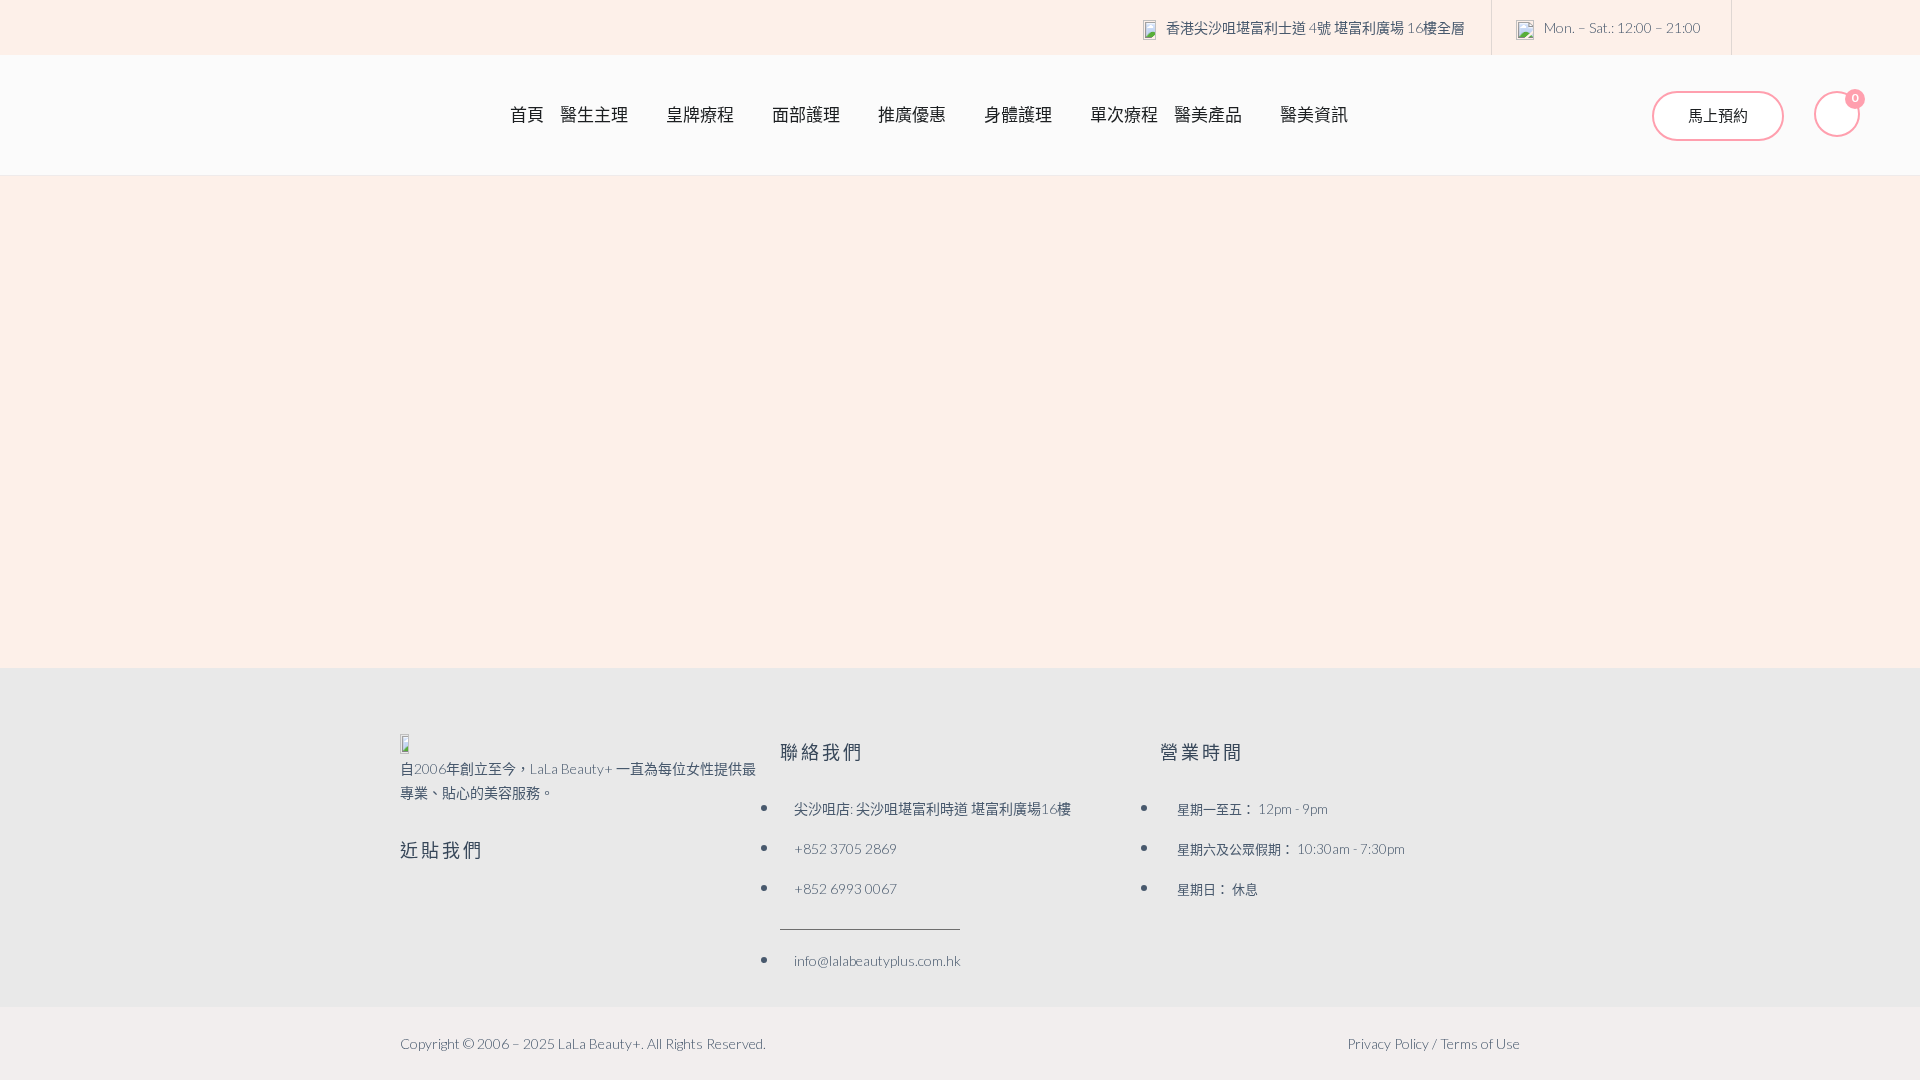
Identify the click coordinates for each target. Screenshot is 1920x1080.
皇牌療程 (700, 114)
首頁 (527, 114)
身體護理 (1018, 114)
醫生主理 (594, 114)
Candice (507, 276)
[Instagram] (1806, 28)
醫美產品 (1208, 114)
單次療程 (1124, 114)
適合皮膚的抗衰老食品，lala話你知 (670, 318)
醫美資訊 (1314, 114)
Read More (416, 452)
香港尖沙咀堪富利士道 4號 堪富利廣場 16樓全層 (1315, 27)
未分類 (573, 276)
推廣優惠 (912, 114)
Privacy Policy (1388, 1043)
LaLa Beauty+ (599, 1043)
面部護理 (806, 114)
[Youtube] (1847, 28)
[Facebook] (1765, 28)
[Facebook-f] (410, 897)
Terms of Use (1480, 1043)
